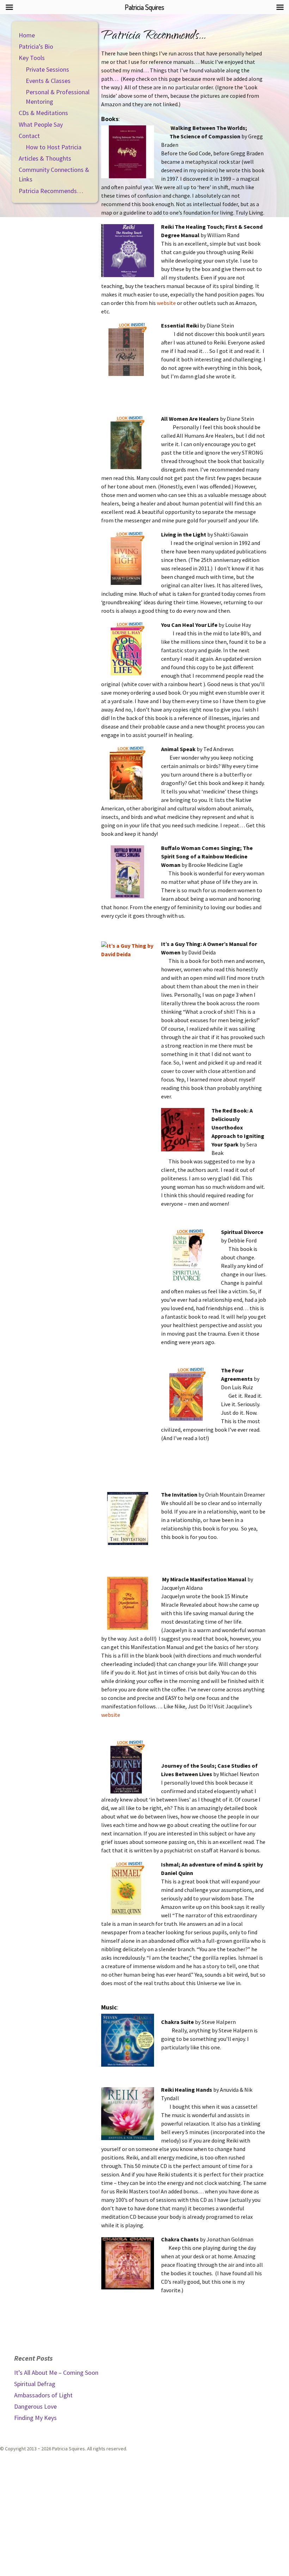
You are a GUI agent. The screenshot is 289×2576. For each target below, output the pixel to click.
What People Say (41, 124)
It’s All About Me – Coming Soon (56, 2373)
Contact (29, 136)
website (166, 303)
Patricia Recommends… (51, 191)
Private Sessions (47, 69)
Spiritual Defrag (35, 2384)
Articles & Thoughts (45, 158)
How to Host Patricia (54, 147)
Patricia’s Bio (36, 46)
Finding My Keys (35, 2418)
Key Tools (32, 58)
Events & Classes (48, 81)
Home (27, 35)
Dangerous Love (35, 2406)
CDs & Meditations (43, 113)
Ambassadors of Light (43, 2395)
